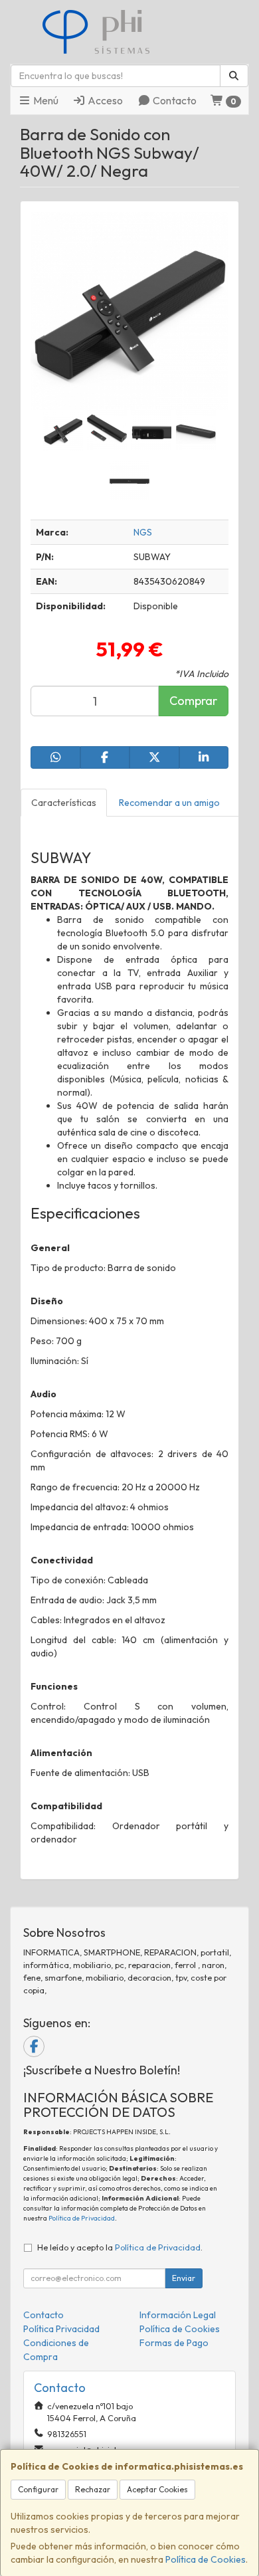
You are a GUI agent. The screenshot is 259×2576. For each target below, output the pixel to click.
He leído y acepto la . (120, 2247)
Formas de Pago (174, 2343)
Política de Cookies (206, 2559)
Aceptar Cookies (157, 2489)
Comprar (193, 701)
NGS (143, 532)
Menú (45, 100)
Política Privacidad (61, 2329)
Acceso (104, 100)
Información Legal (178, 2315)
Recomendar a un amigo (169, 803)
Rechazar (93, 2489)
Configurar (38, 2489)
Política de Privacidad (82, 2218)
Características (64, 803)
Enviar (184, 2278)
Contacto (174, 100)
